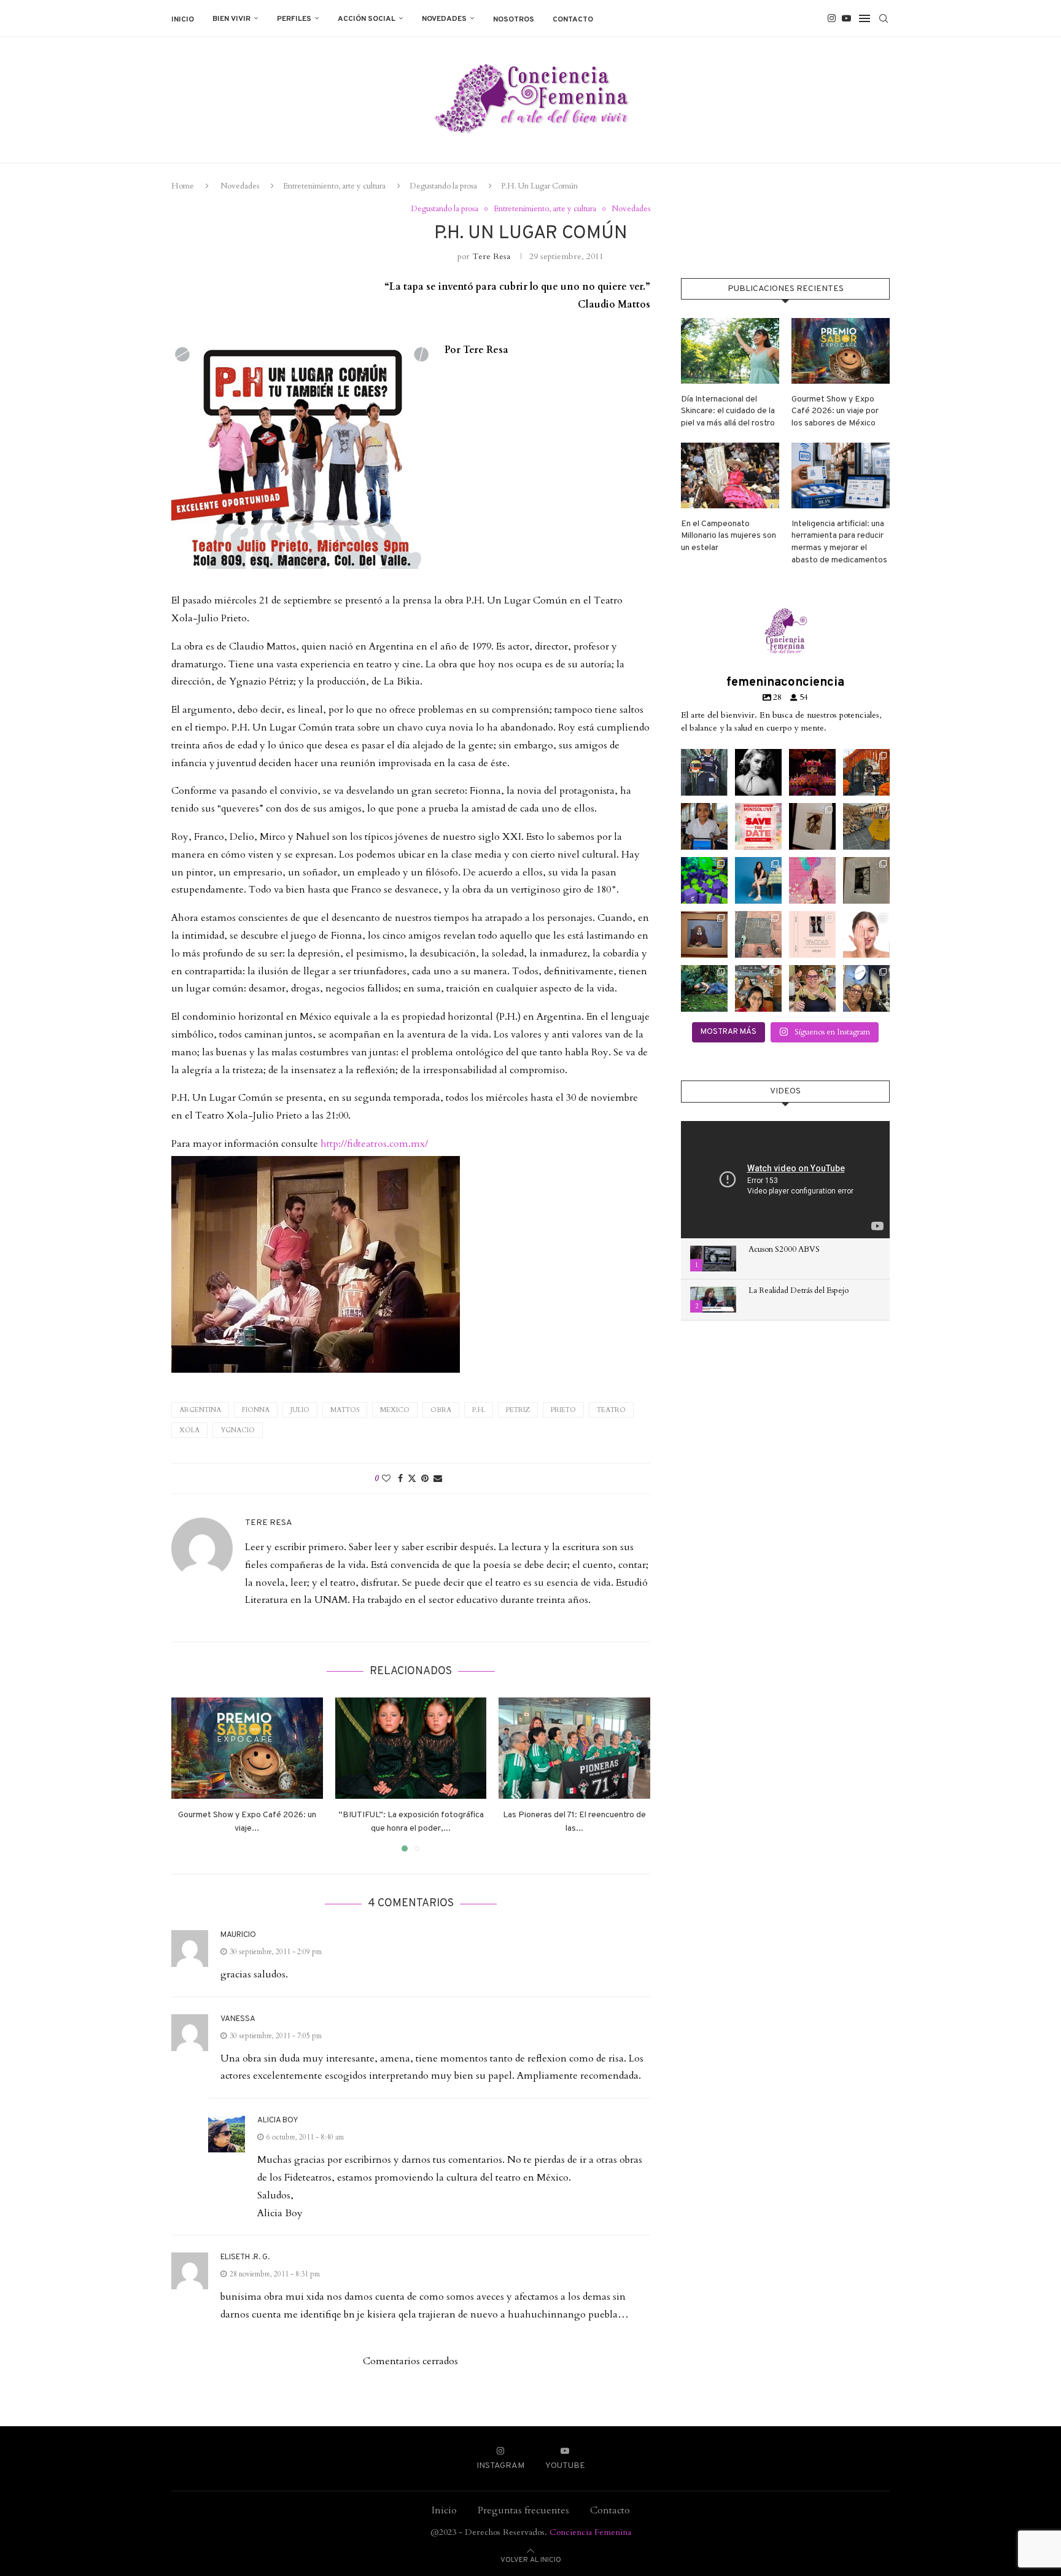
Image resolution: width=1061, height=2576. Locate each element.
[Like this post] (386, 1479)
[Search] (884, 18)
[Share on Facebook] (400, 1479)
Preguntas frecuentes (523, 2510)
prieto (563, 1410)
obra (441, 1410)
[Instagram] (832, 18)
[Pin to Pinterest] (425, 1479)
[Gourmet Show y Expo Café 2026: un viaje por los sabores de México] (247, 1748)
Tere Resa (491, 256)
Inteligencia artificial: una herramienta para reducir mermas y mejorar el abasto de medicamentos (839, 542)
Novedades (444, 19)
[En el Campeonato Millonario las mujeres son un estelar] (730, 475)
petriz (518, 1410)
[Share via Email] (438, 1479)
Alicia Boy (278, 2120)
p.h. (479, 1410)
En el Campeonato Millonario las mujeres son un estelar (729, 536)
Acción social (367, 19)
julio (300, 1410)
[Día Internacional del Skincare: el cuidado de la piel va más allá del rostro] (730, 351)
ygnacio (238, 1430)
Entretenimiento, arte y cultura (334, 186)
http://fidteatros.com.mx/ (374, 1144)
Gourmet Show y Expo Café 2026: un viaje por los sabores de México (835, 411)
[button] (188, 1774)
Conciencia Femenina (590, 2532)
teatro (611, 1410)
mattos (345, 1410)
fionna (256, 1410)
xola (189, 1430)
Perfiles (294, 19)
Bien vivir (231, 19)
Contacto (573, 20)
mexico (395, 1410)
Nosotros (514, 20)
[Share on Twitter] (412, 1479)
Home (183, 186)
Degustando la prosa (443, 186)
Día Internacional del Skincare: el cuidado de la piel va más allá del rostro (728, 411)
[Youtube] (846, 18)
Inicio (183, 20)
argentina (200, 1410)
